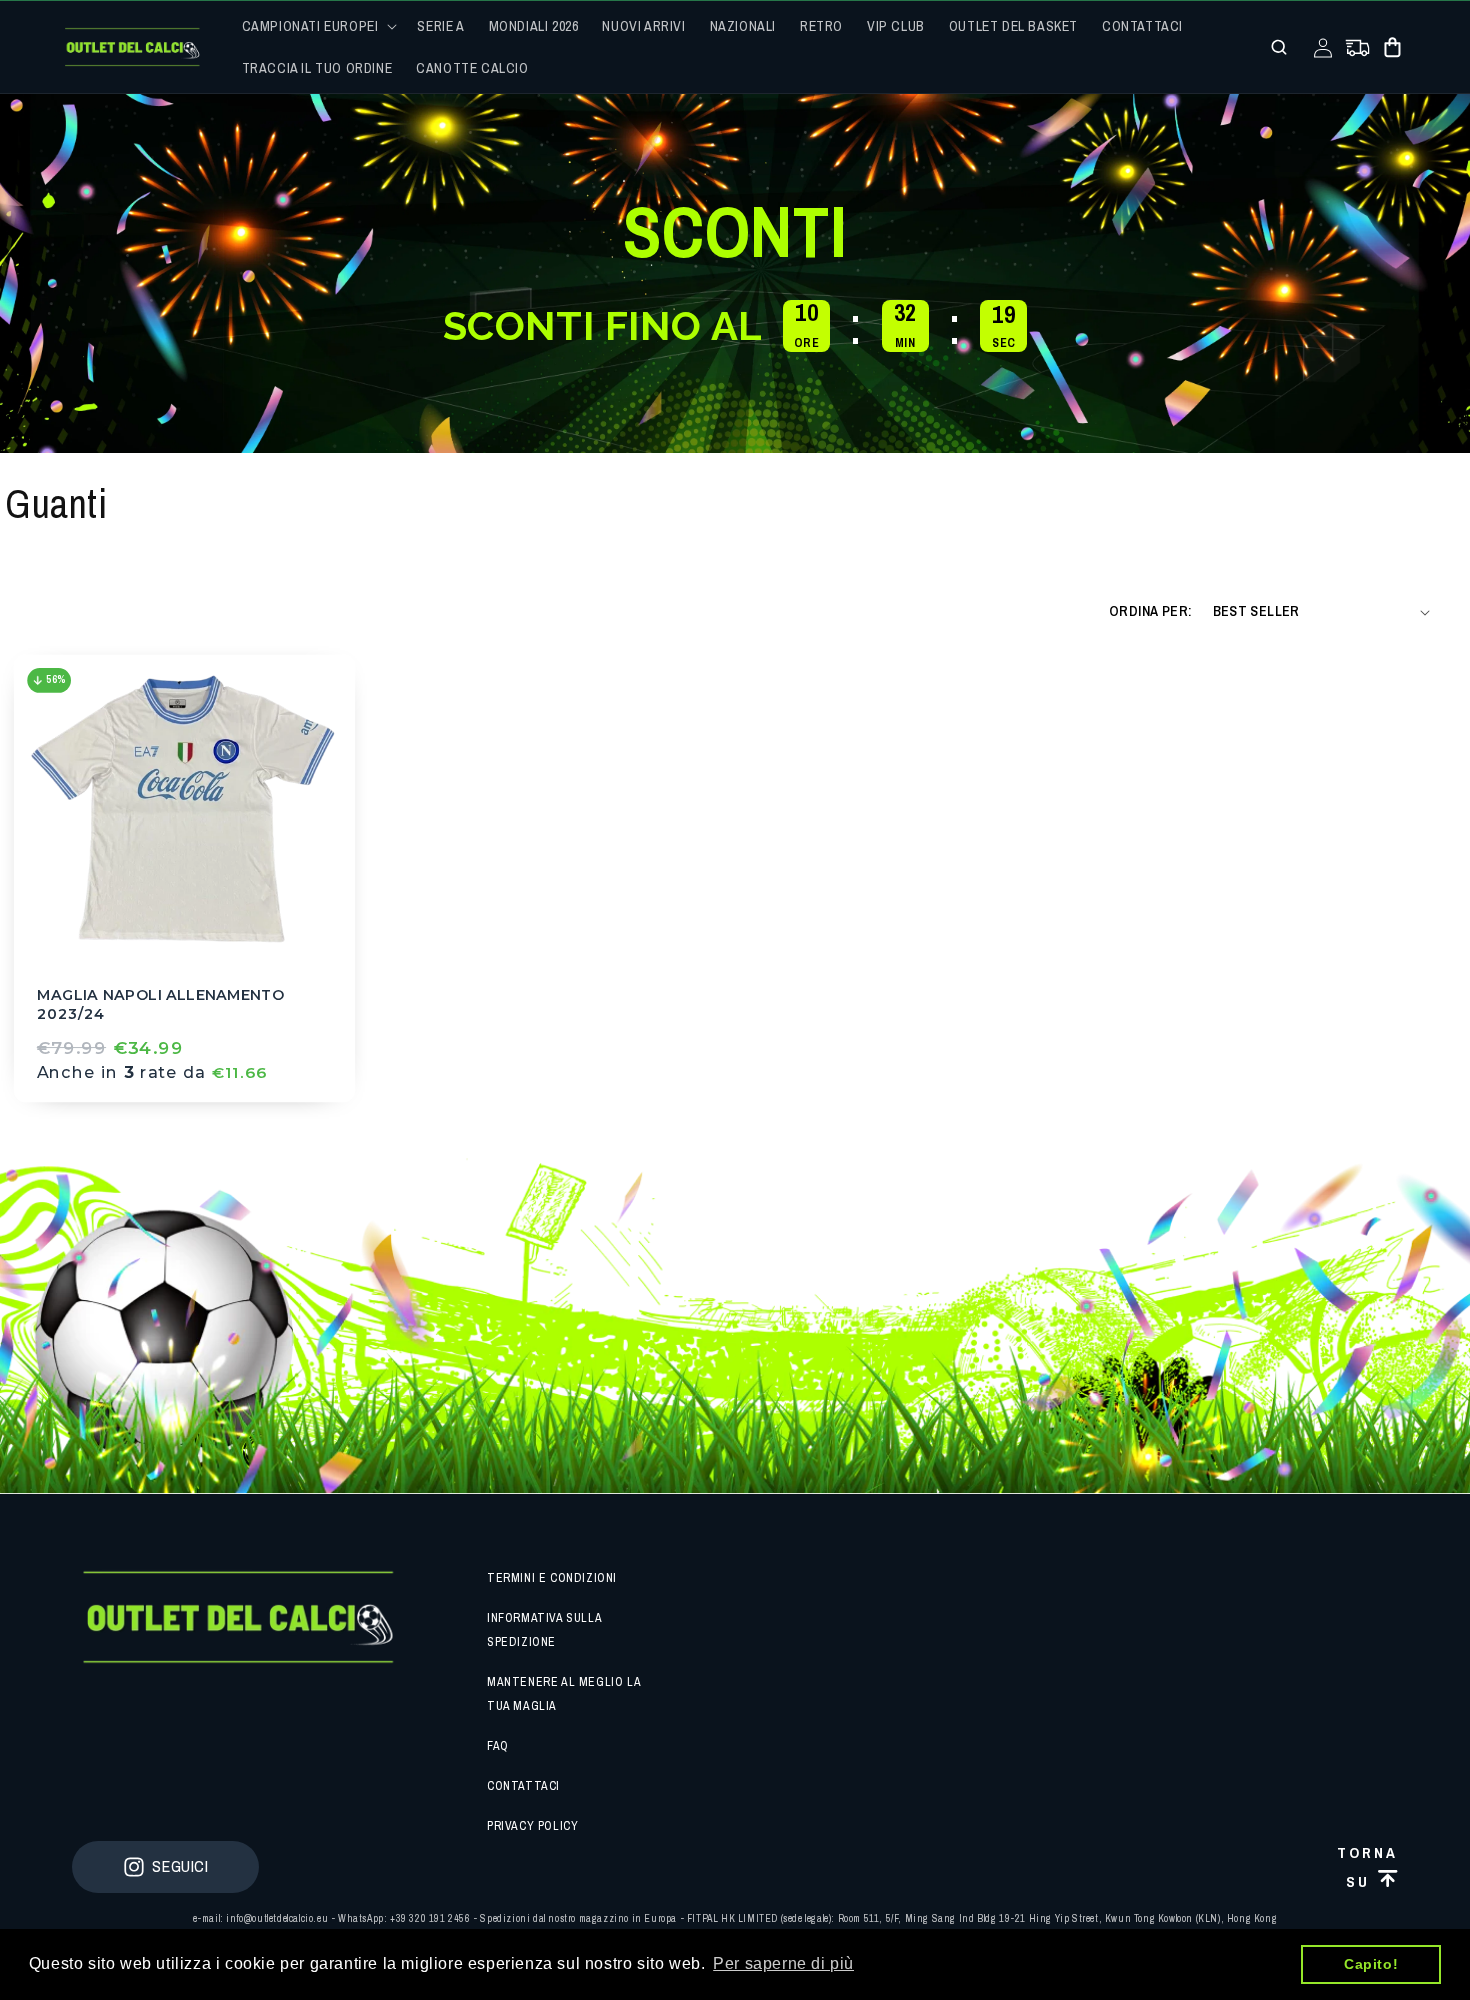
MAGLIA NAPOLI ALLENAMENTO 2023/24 (161, 1004)
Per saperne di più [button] (783, 1963)
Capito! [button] (1371, 1964)
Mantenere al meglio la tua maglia (563, 1694)
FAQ (498, 1746)
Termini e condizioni (552, 1578)
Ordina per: (1150, 611)
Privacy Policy (532, 1826)
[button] (318, 26)
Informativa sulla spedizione (544, 1630)
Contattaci (523, 1786)
